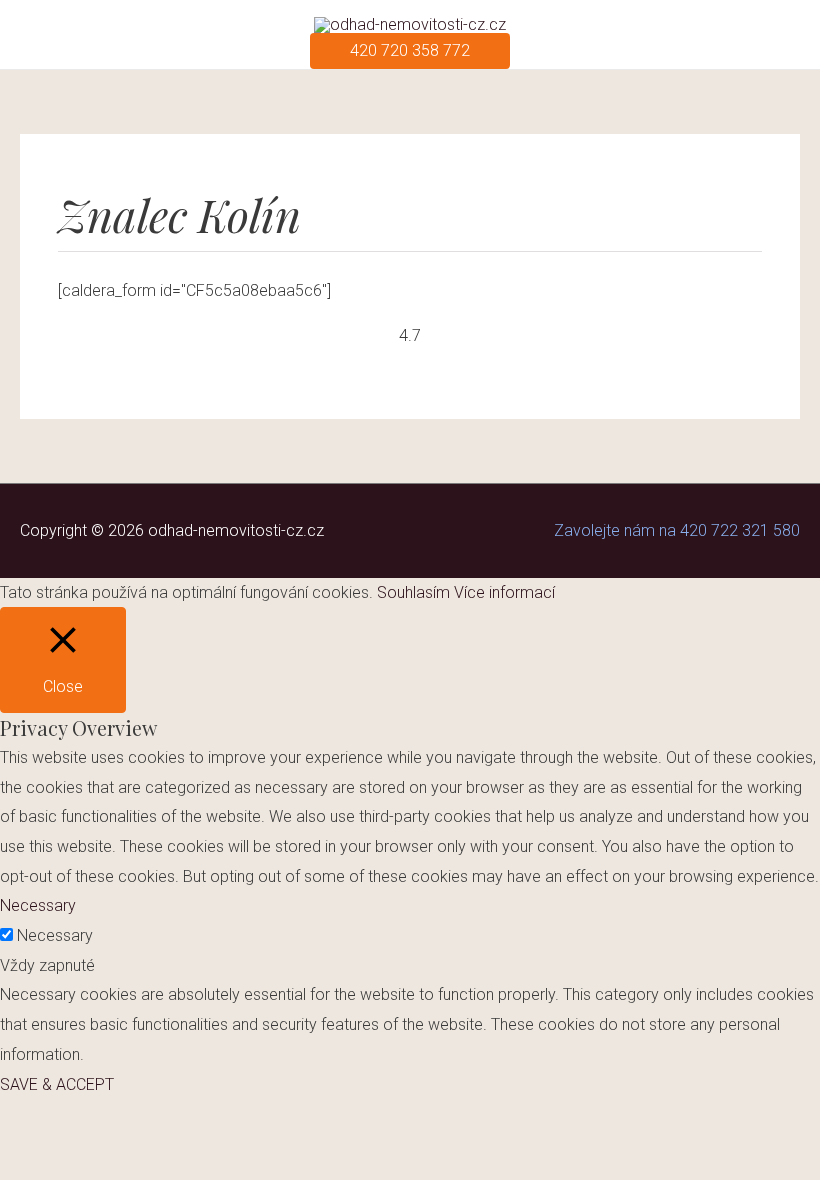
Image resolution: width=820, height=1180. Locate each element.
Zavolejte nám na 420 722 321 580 (677, 530)
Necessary (55, 935)
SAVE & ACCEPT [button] (57, 1084)
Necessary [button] (38, 905)
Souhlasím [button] (413, 592)
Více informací (504, 592)
